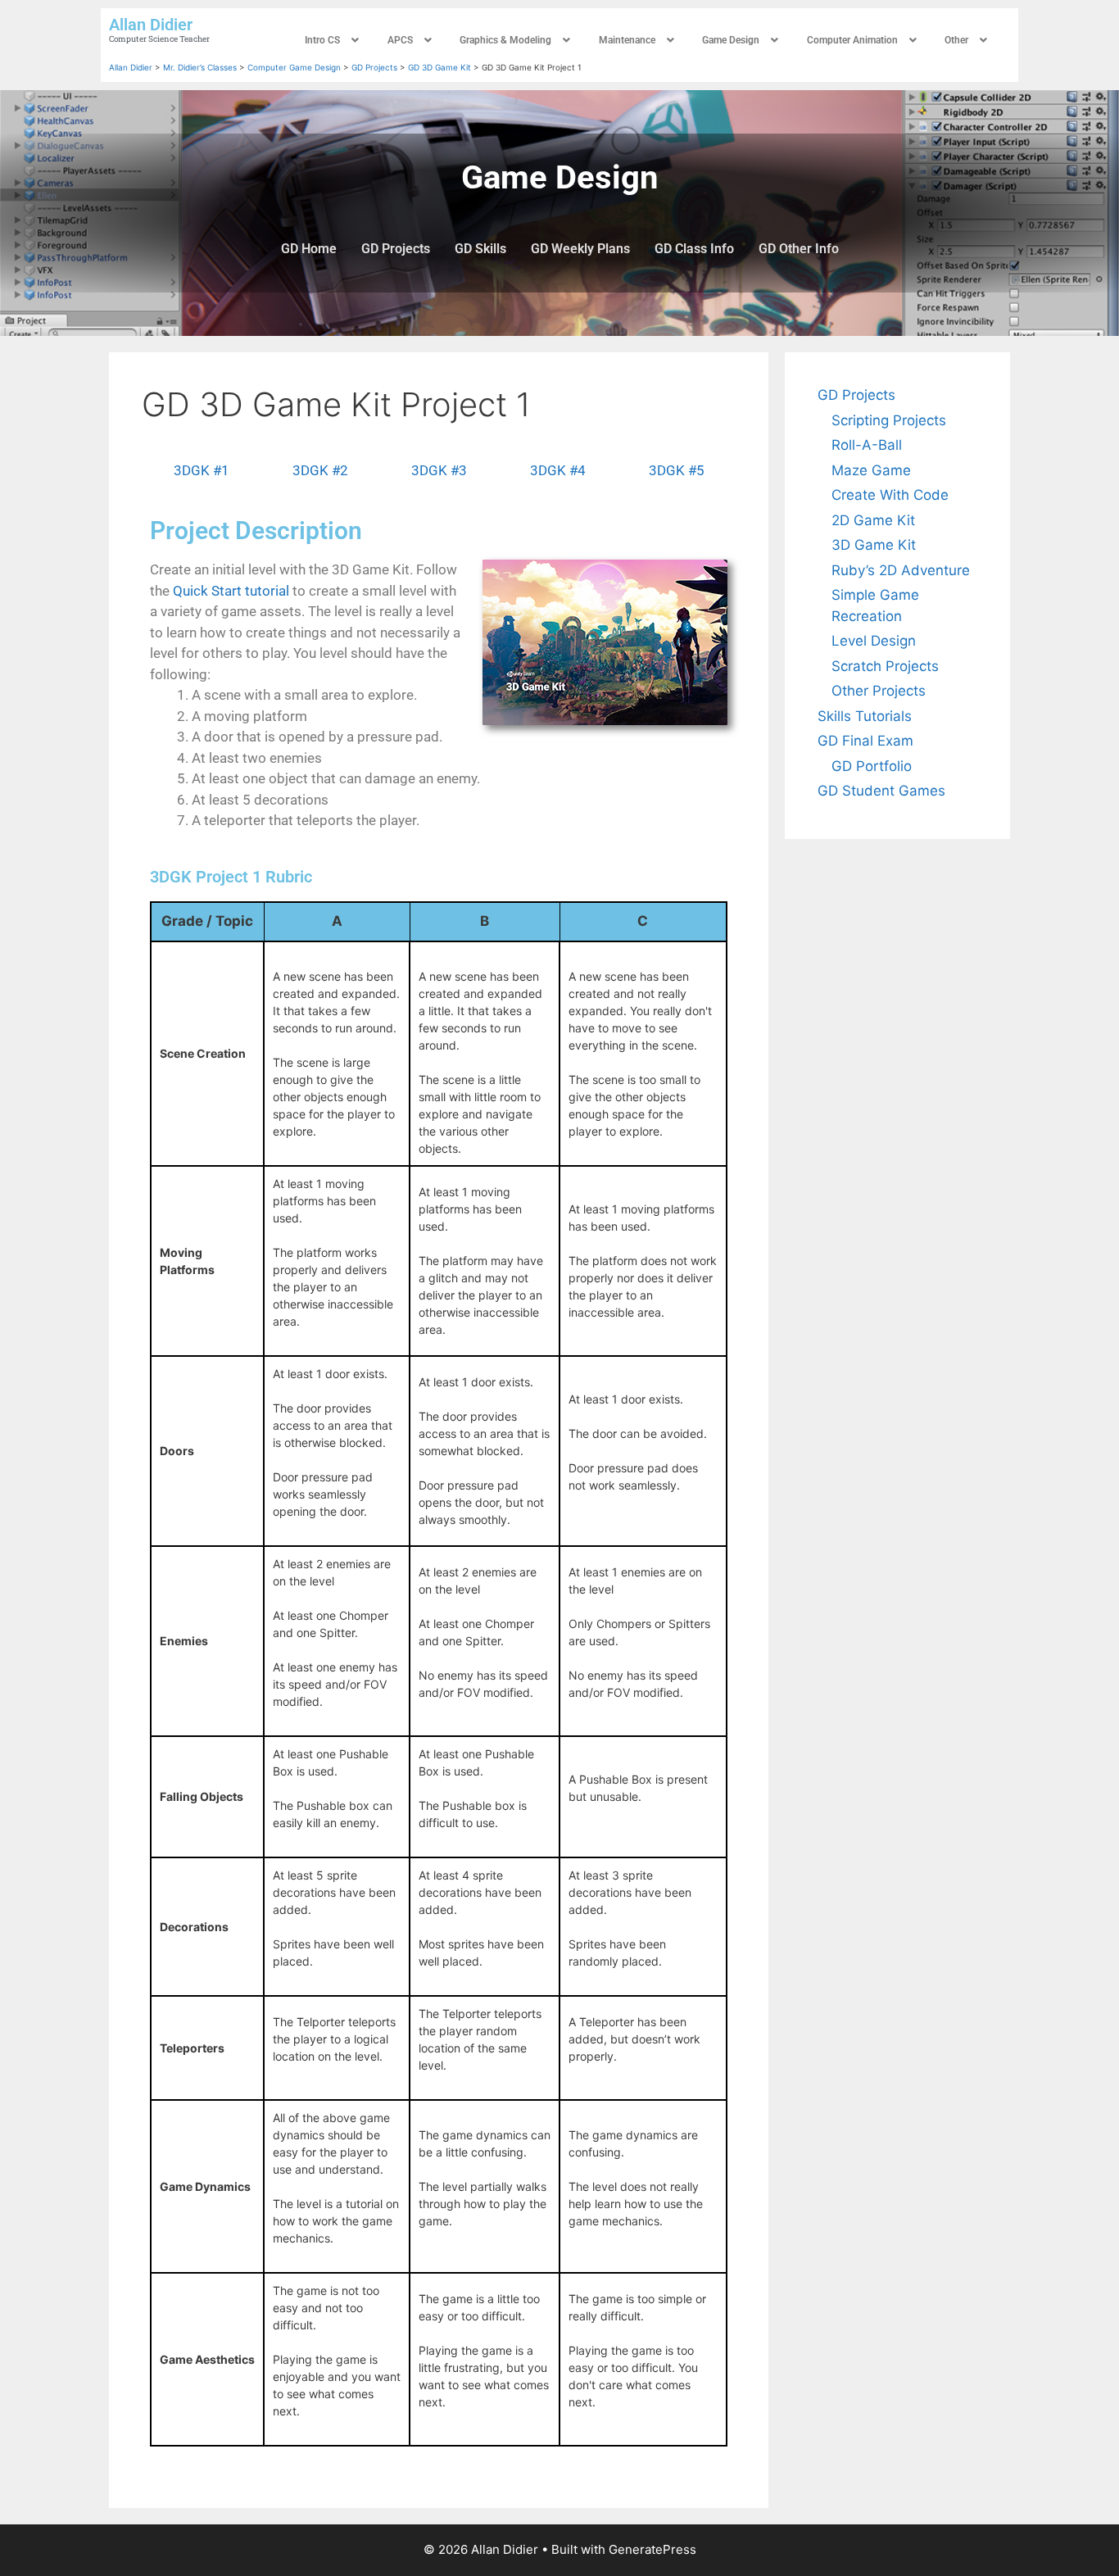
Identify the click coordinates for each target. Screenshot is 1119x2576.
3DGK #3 (439, 470)
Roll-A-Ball (867, 445)
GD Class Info (694, 249)
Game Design (731, 40)
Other (956, 40)
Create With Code (890, 495)
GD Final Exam (865, 741)
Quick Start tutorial (231, 591)
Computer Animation (852, 40)
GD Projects (396, 249)
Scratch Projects (885, 666)
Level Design (874, 641)
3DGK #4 (558, 470)
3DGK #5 (677, 470)
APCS (400, 40)
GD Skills (480, 249)
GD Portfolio (872, 766)
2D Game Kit (873, 520)
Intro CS (322, 40)
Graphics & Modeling (505, 40)
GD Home (309, 249)
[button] (334, 40)
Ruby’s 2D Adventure (901, 570)
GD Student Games (881, 791)
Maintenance (627, 40)
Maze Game (871, 470)
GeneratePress (652, 2549)
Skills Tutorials (865, 716)
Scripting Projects (889, 420)
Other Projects (879, 691)
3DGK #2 (320, 470)
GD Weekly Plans (580, 249)
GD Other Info (799, 249)
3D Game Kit (874, 545)
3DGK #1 (202, 470)
